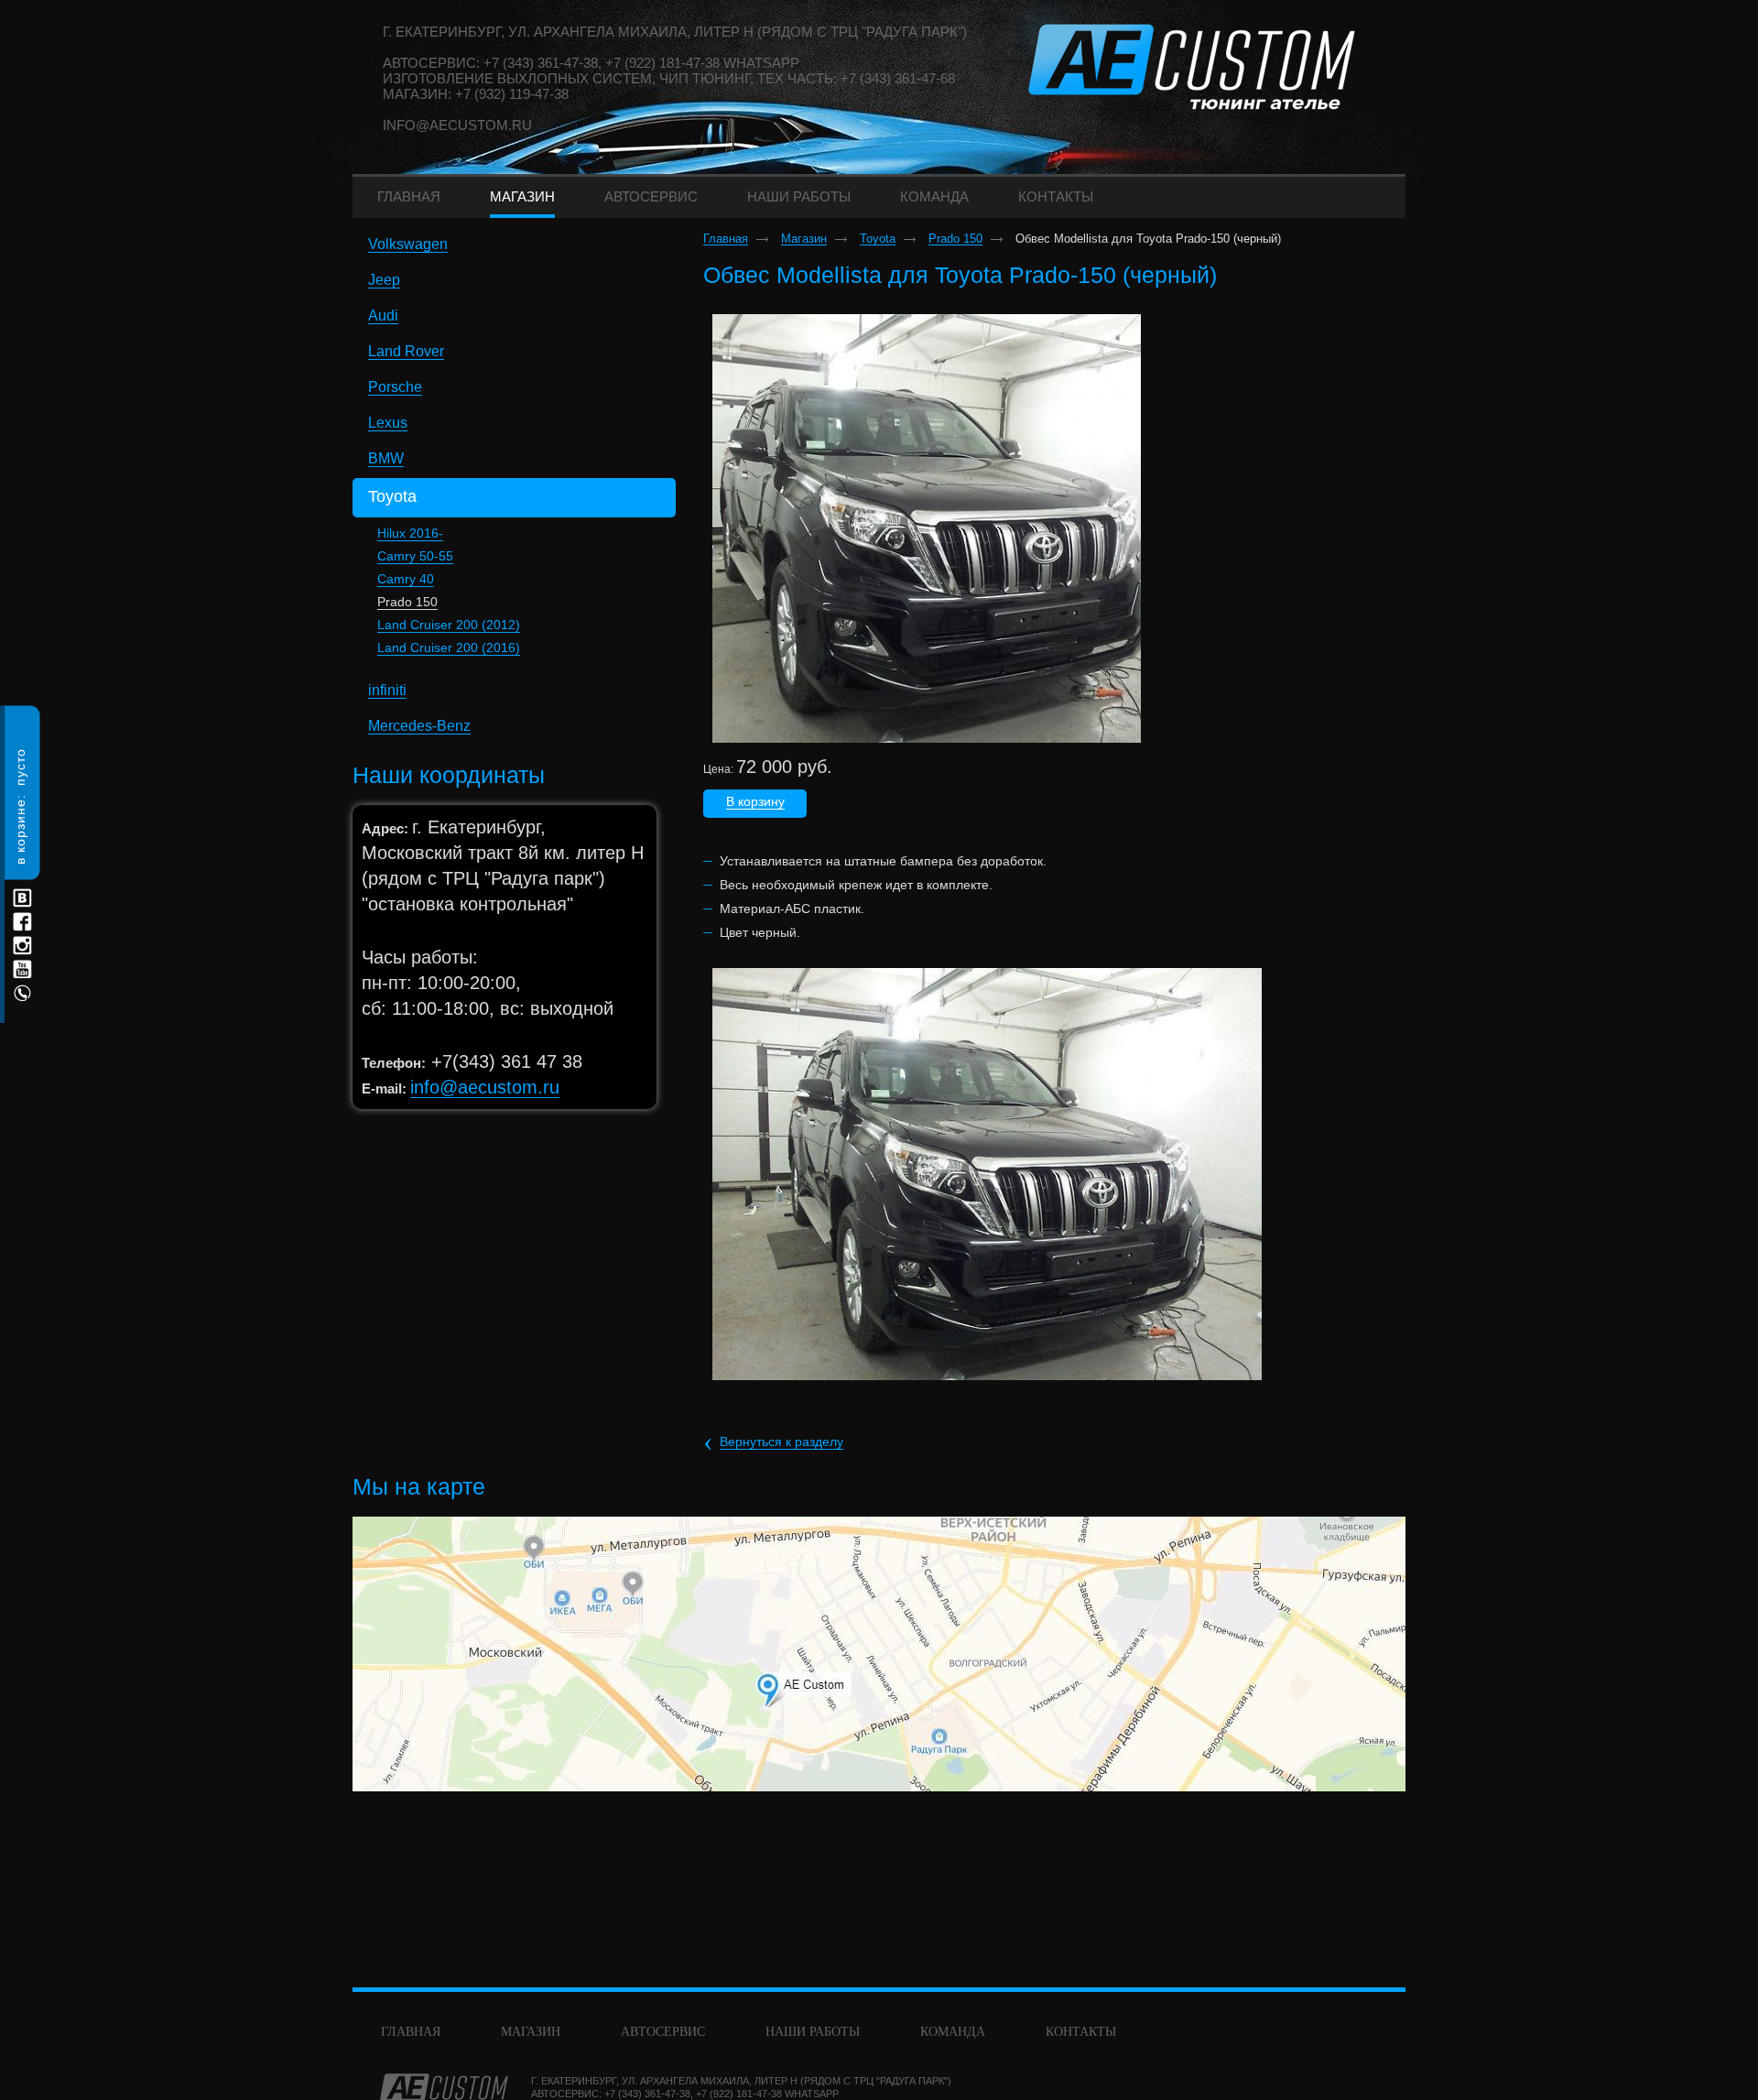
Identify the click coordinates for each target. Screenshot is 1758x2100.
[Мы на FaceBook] (22, 922)
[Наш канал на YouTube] (22, 969)
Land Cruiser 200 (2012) (449, 625)
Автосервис (663, 2032)
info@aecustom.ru (457, 125)
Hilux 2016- (410, 533)
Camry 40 (406, 579)
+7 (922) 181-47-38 (739, 2094)
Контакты (1081, 2032)
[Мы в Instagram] (22, 946)
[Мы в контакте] (22, 898)
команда (953, 2032)
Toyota (878, 239)
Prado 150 (407, 602)
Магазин (804, 239)
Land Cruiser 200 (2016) (449, 647)
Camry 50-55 (415, 556)
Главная (726, 239)
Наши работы (813, 2032)
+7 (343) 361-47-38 (647, 2094)
